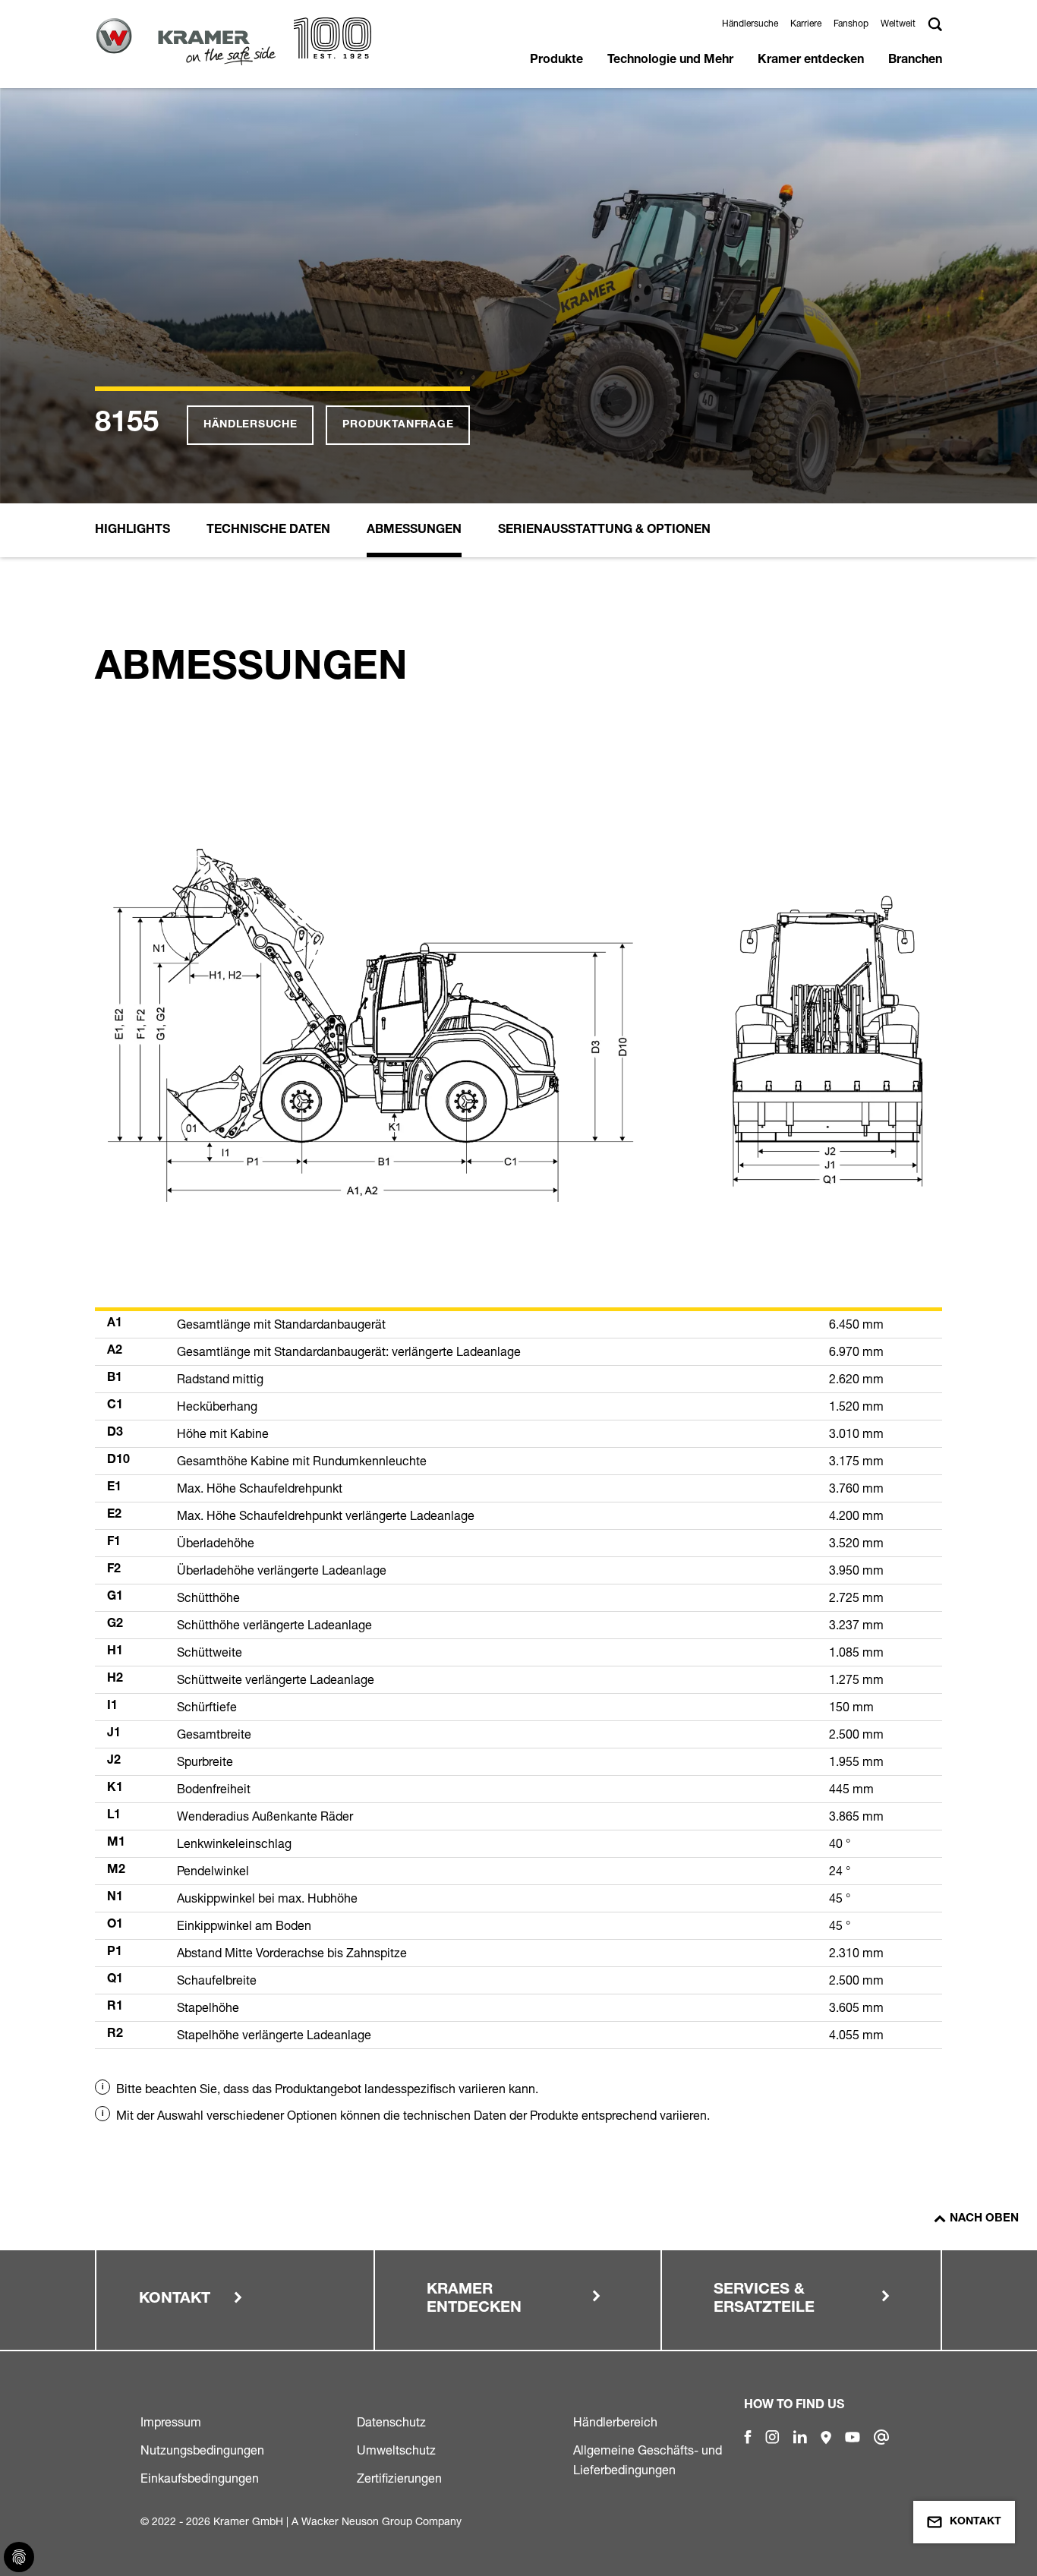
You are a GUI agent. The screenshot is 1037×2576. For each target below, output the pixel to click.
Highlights (132, 531)
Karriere (806, 23)
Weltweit (898, 23)
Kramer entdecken (811, 61)
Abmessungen (414, 531)
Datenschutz (391, 2422)
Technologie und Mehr (670, 61)
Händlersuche (750, 23)
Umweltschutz (396, 2450)
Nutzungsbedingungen (202, 2450)
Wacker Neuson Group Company (381, 2521)
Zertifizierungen (399, 2478)
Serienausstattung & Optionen (604, 531)
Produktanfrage (398, 425)
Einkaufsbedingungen (200, 2478)
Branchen (915, 61)
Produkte (556, 61)
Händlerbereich (615, 2422)
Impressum (171, 2422)
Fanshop (851, 23)
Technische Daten (268, 531)
